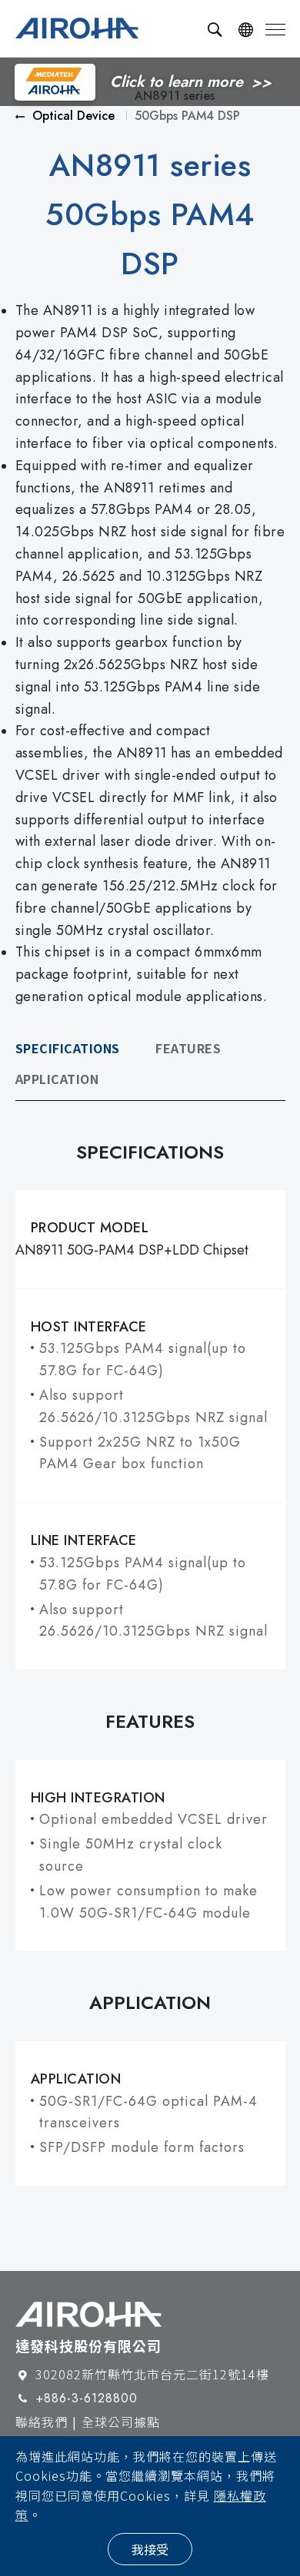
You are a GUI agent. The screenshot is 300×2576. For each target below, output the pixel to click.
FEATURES (188, 1048)
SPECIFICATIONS (68, 1048)
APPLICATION (57, 1079)
